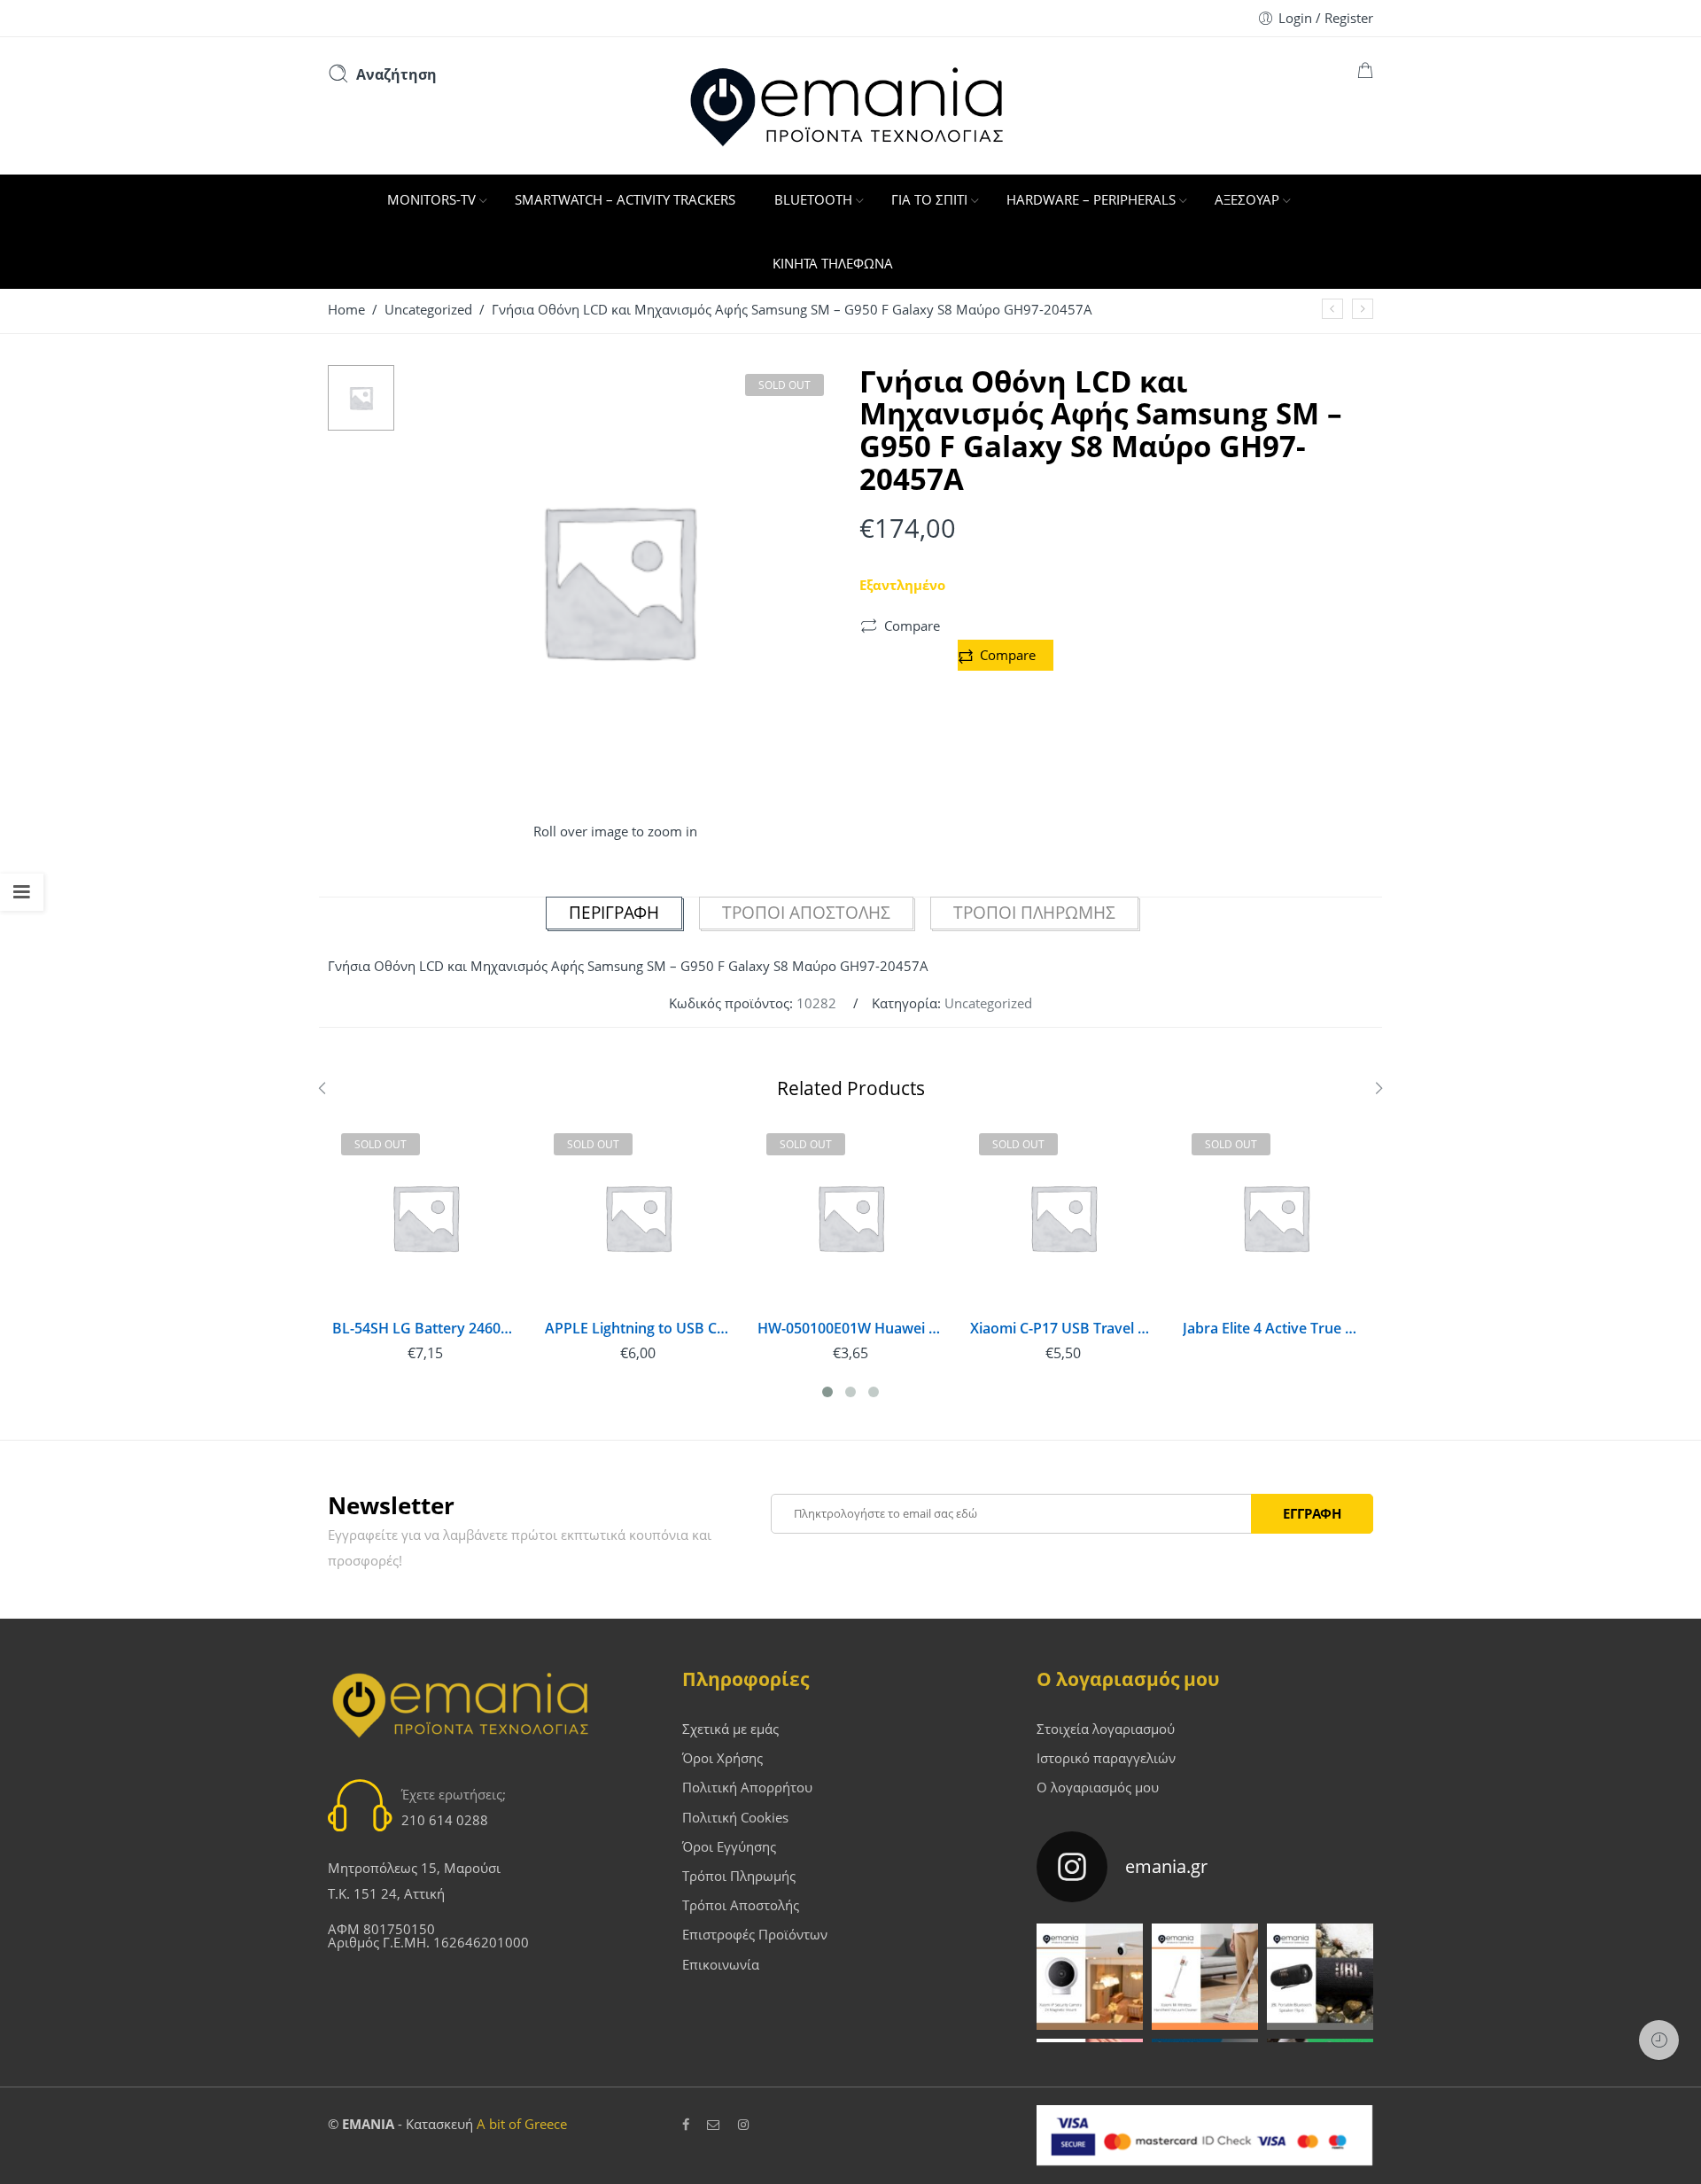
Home (346, 310)
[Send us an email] (714, 2125)
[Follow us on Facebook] (686, 2125)
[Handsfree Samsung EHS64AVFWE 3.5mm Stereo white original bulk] (1363, 309)
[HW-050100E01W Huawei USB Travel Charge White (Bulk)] (850, 1217)
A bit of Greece (522, 2124)
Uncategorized (428, 310)
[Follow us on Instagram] (743, 2125)
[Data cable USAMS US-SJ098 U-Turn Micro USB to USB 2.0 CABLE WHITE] (1332, 309)
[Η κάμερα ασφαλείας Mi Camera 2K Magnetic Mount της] (1090, 1977)
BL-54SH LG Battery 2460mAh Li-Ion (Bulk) (425, 1329)
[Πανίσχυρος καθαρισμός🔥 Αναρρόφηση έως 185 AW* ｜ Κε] (1205, 1977)
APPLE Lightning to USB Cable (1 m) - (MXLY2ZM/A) (638, 1329)
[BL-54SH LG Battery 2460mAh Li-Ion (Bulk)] (425, 1217)
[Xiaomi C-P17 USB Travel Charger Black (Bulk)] (1063, 1217)
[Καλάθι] (1365, 73)
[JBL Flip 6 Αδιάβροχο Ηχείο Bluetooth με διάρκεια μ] (1320, 1977)
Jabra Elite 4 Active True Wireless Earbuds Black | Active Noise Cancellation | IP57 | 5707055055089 (1276, 1329)
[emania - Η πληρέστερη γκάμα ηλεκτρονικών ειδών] (850, 105)
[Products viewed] (1659, 2040)
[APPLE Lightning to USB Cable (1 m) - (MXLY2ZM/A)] (638, 1217)
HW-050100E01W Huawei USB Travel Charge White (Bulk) (850, 1329)
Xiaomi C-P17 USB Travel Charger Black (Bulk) (1063, 1329)
